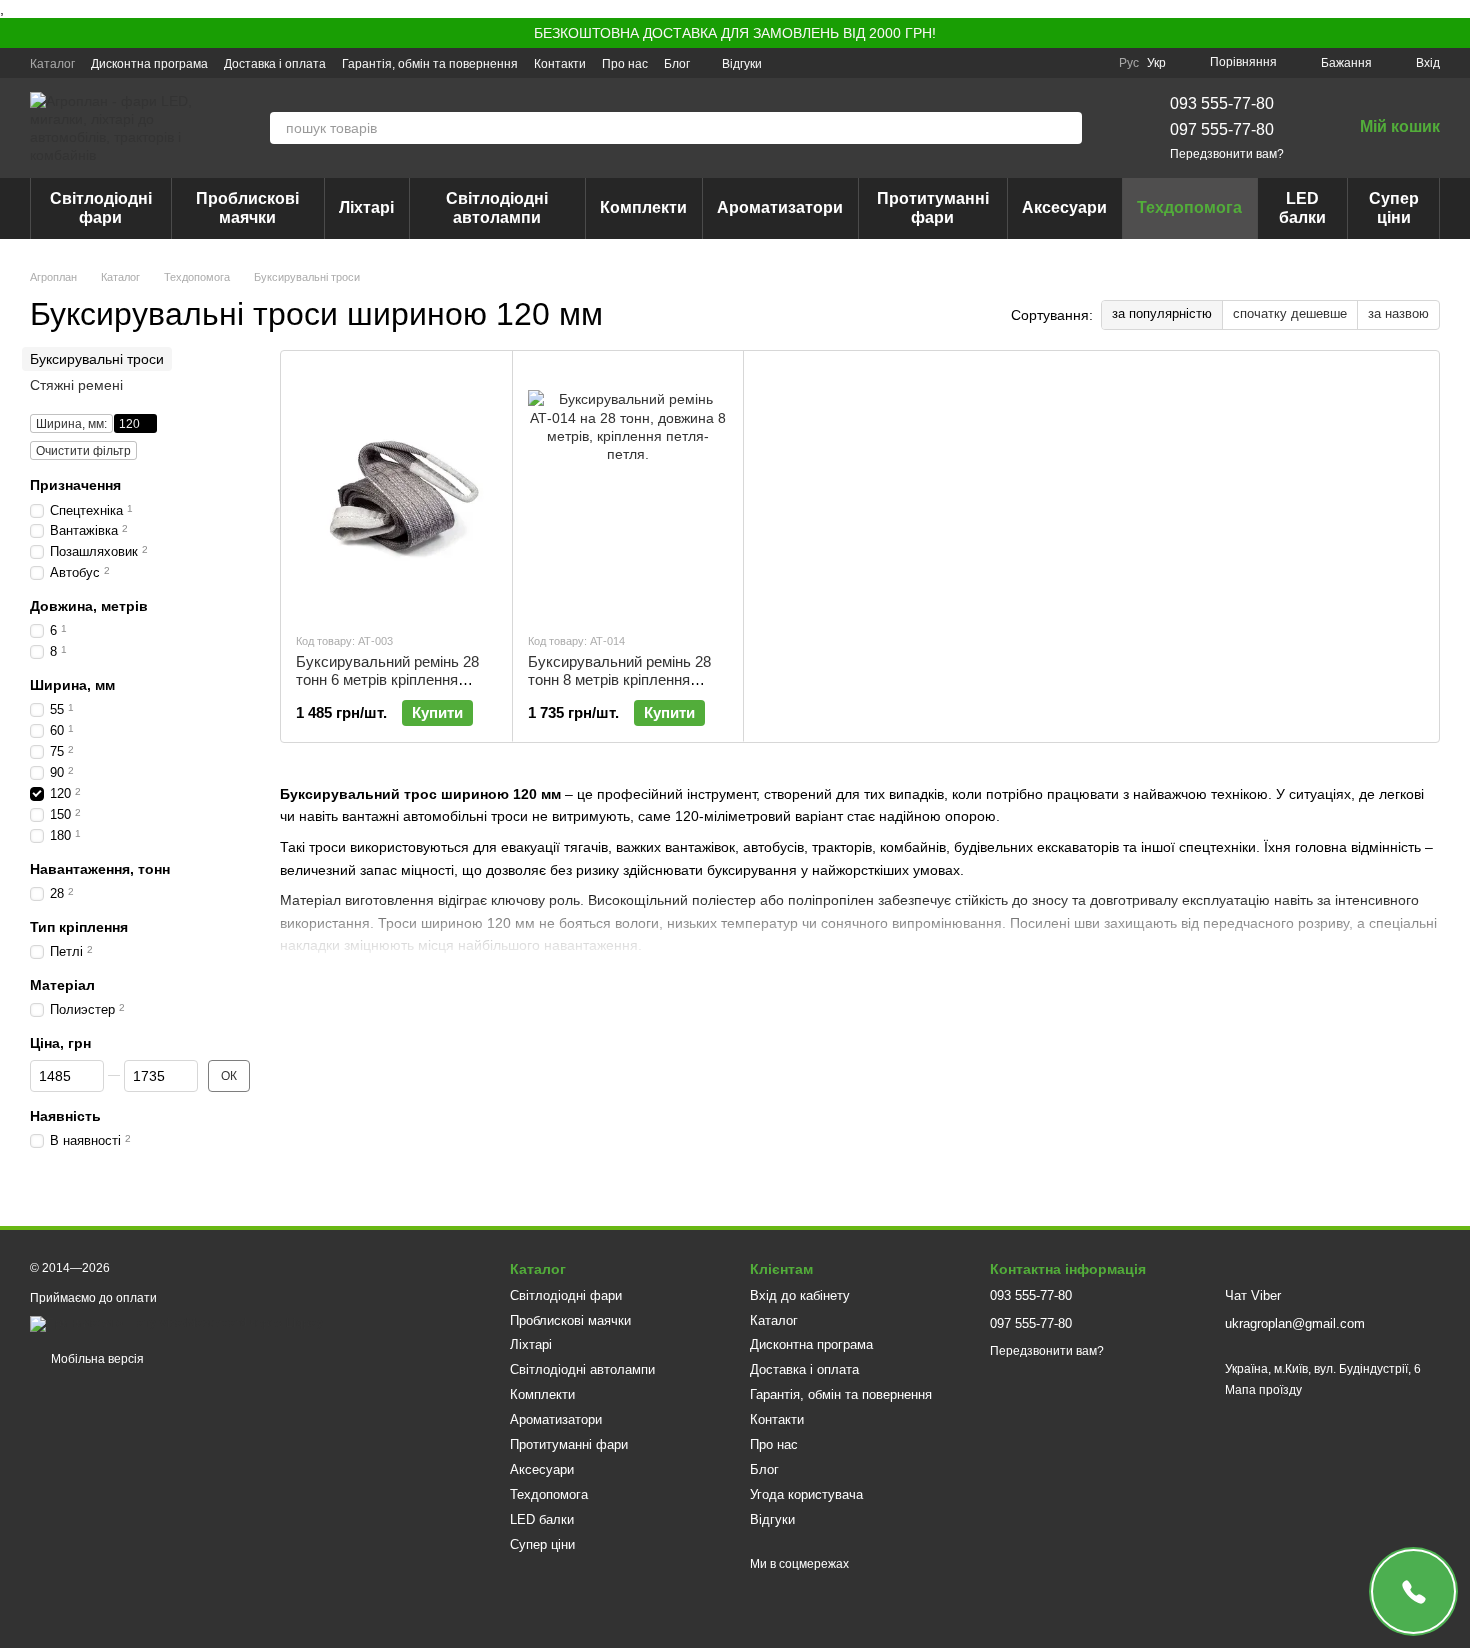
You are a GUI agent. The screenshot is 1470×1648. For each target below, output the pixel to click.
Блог (677, 64)
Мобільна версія (96, 1359)
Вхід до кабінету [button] (800, 1295)
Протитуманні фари (933, 207)
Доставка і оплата (275, 64)
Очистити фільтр (83, 451)
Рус (1129, 63)
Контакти (560, 64)
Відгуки (742, 64)
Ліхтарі (366, 207)
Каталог (52, 64)
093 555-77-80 (1222, 103)
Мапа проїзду (1263, 1390)
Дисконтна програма (149, 64)
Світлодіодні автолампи (497, 207)
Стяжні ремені (76, 385)
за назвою (1398, 313)
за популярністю (1162, 313)
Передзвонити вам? (1227, 154)
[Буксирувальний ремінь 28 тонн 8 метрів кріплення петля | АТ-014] (628, 491)
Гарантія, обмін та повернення (430, 64)
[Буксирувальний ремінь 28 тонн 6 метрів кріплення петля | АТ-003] (396, 491)
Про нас (625, 64)
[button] (1454, 33)
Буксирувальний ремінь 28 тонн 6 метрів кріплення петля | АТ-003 (387, 679)
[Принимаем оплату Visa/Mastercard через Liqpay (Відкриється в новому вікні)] (176, 1323)
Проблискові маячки (247, 207)
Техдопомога (1189, 207)
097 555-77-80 (1222, 129)
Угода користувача (806, 1494)
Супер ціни (1394, 207)
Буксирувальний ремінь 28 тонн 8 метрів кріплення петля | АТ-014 (619, 679)
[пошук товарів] (1066, 128)
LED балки (1302, 207)
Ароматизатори (780, 207)
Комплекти (643, 207)
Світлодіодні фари (101, 207)
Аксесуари (1064, 207)
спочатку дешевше (1290, 313)
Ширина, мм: (71, 424)
